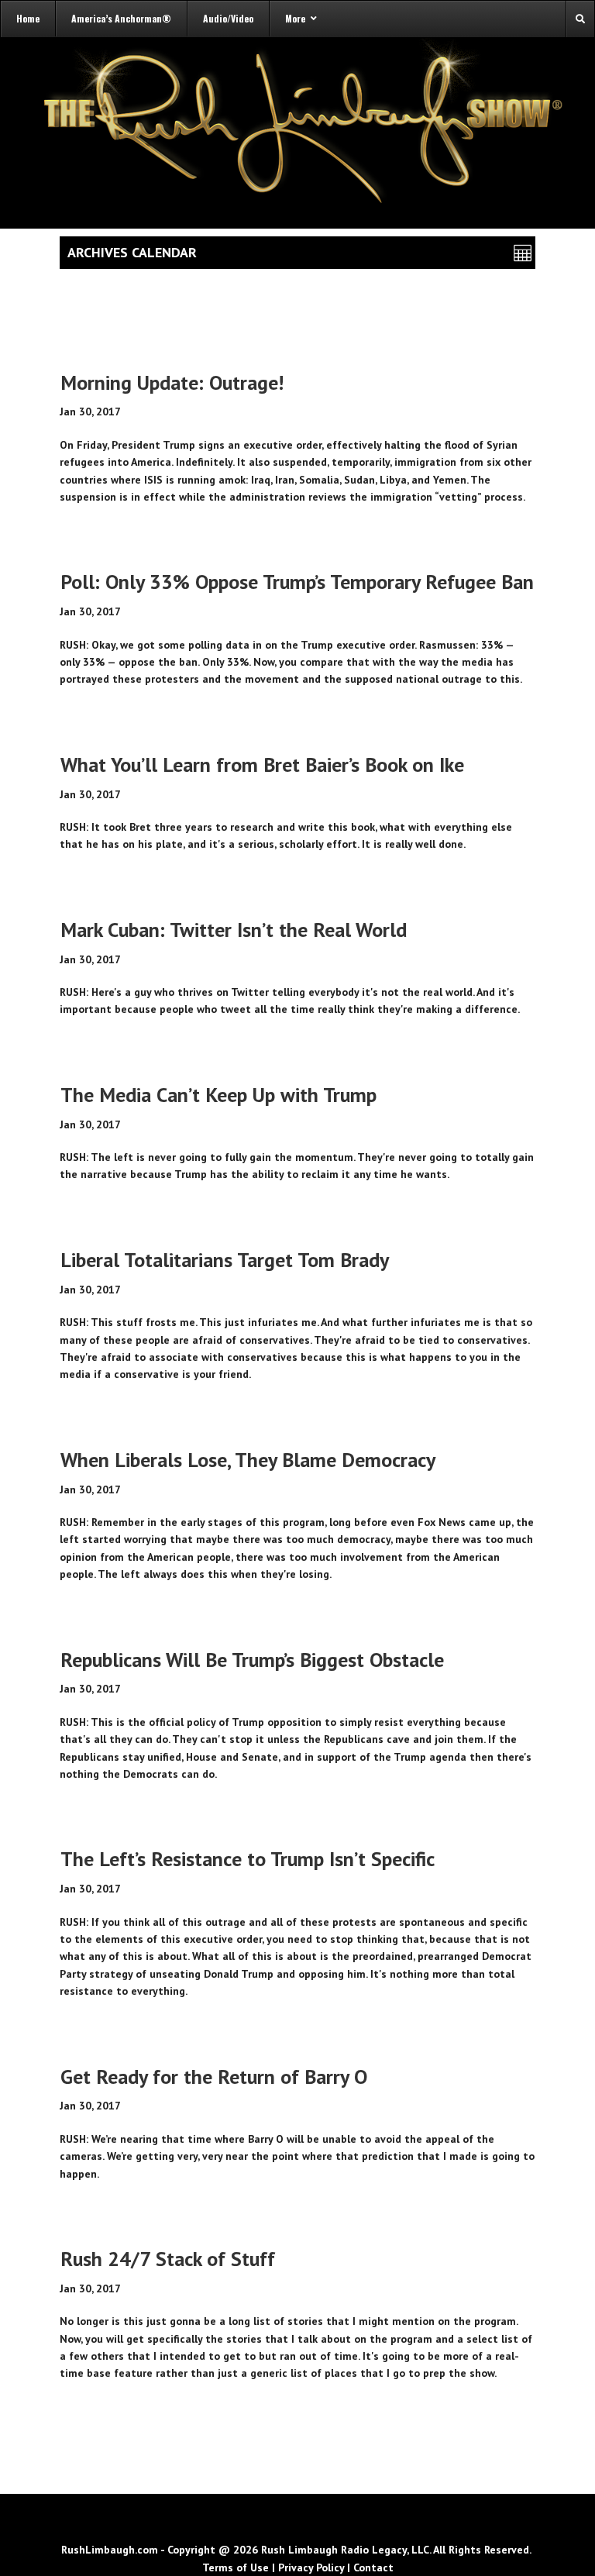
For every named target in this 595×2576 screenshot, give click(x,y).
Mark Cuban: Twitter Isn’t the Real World (234, 930)
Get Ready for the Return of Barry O (214, 2077)
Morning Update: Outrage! (172, 382)
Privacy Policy (311, 2567)
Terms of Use (236, 2567)
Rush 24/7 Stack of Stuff (168, 2259)
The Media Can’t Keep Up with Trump (218, 1095)
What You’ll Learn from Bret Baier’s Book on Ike (262, 765)
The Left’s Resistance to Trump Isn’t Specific (248, 1859)
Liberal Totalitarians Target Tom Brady (225, 1260)
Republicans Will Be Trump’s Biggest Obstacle (252, 1660)
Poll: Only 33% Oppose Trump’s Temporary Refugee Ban (297, 582)
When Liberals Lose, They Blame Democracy (248, 1460)
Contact (373, 2567)
